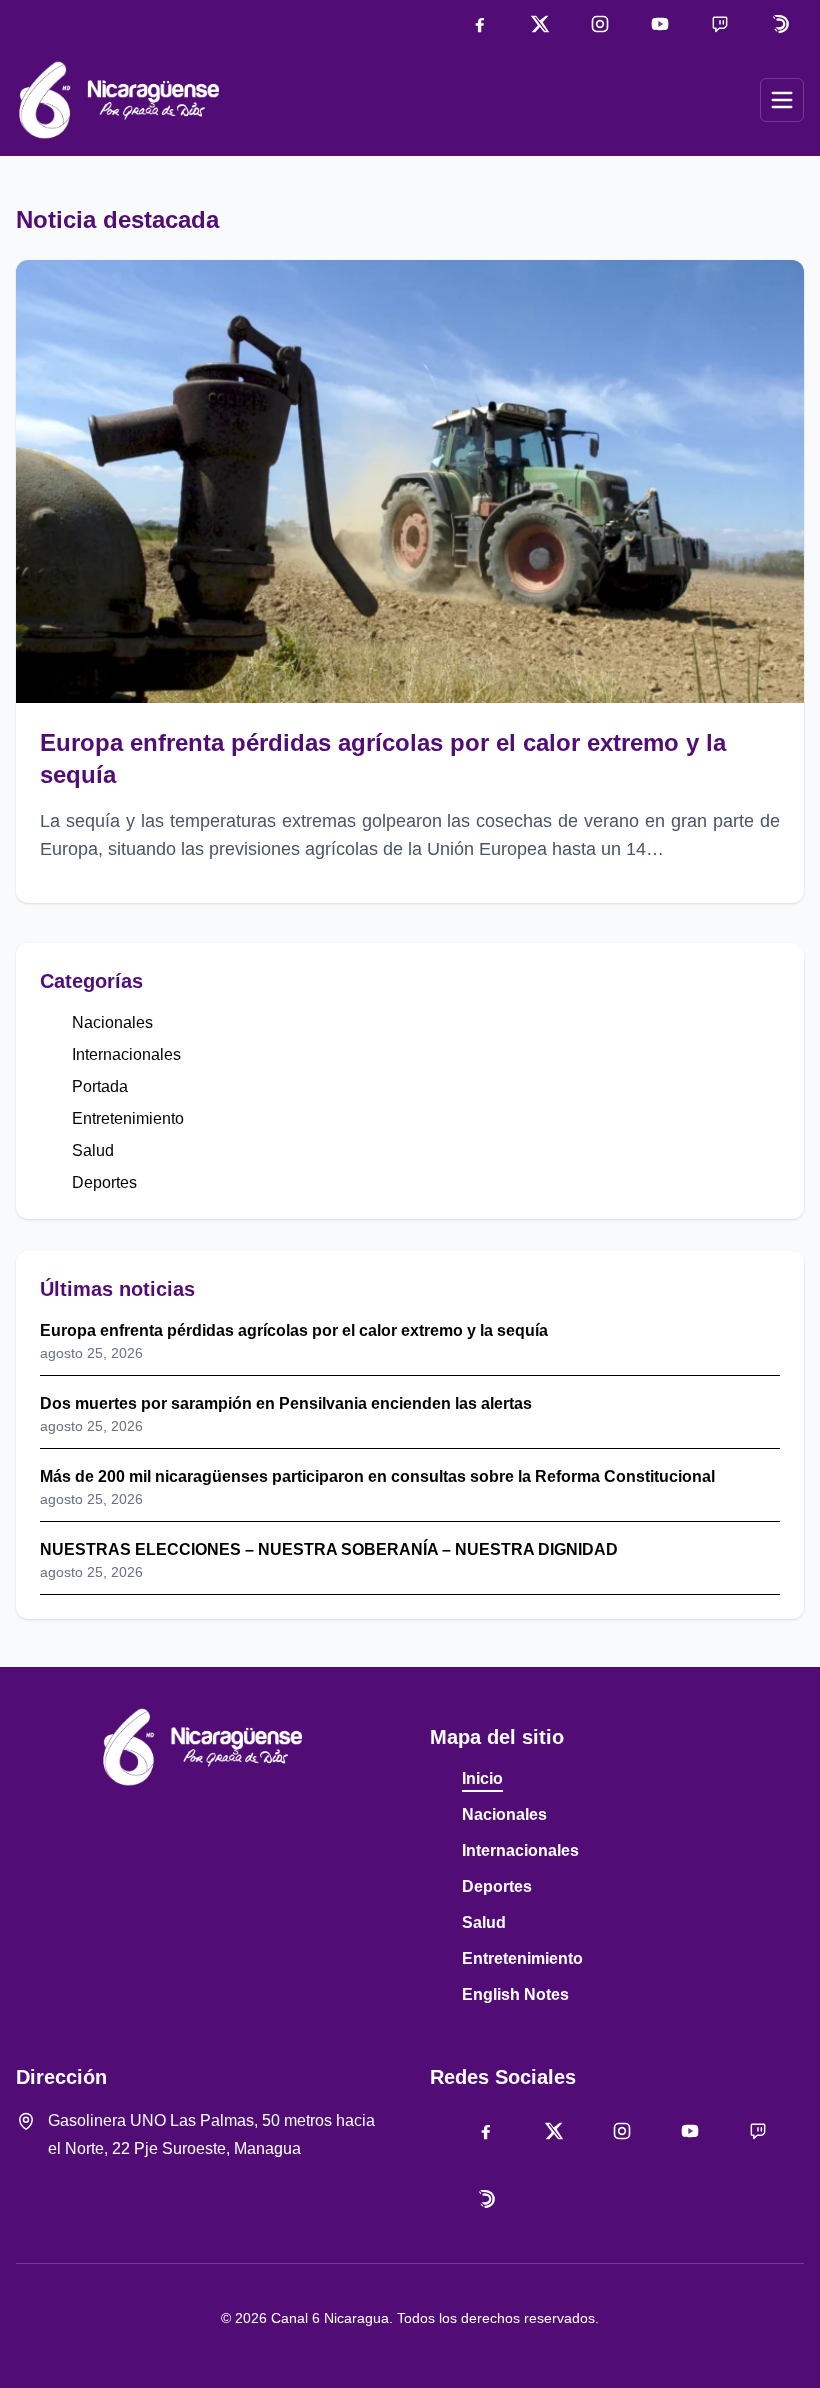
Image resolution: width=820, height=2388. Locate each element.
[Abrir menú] (782, 100)
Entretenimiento (128, 1118)
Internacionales (126, 1054)
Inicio (482, 1778)
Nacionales (112, 1022)
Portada (100, 1086)
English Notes (515, 1994)
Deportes (104, 1182)
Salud (93, 1150)
